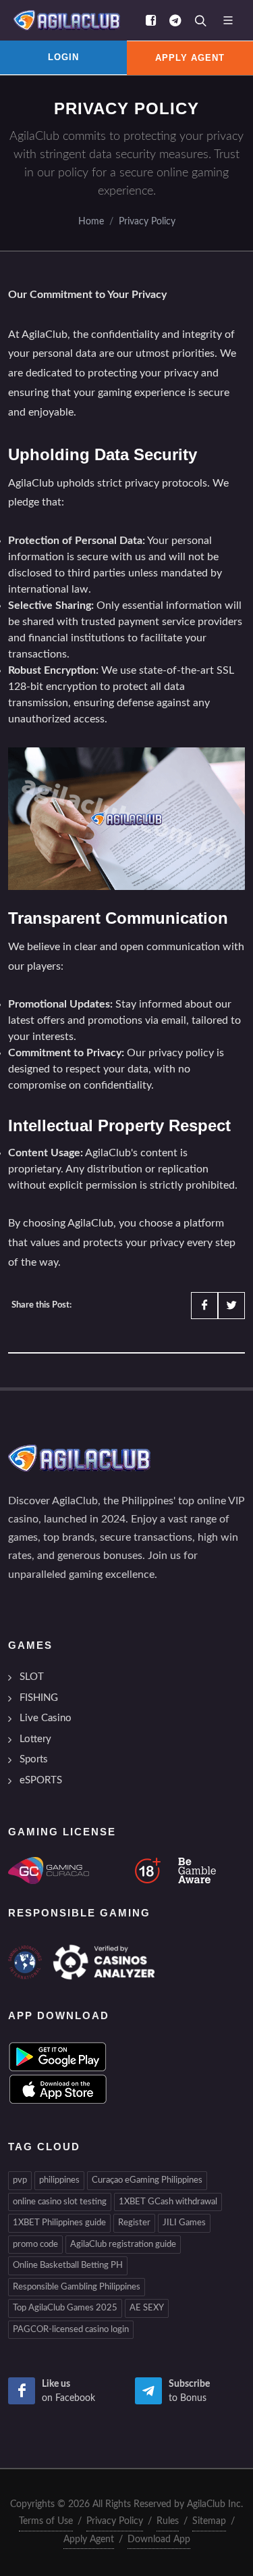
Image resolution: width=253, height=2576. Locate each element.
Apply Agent (89, 2540)
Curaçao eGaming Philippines (147, 2180)
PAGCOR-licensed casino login (71, 2330)
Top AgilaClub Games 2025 (65, 2308)
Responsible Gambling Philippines (77, 2287)
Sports (34, 1759)
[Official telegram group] (175, 20)
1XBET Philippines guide (59, 2223)
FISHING (39, 1698)
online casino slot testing (60, 2202)
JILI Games (184, 2223)
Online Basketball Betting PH (68, 2265)
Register (134, 2223)
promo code (35, 2245)
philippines (59, 2180)
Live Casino (46, 1718)
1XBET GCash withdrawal (168, 2202)
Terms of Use (46, 2521)
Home (91, 221)
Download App (159, 2540)
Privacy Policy (147, 221)
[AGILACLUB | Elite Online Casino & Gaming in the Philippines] (64, 20)
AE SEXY (147, 2308)
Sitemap (209, 2521)
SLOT (32, 1677)
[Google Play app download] (58, 2056)
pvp (20, 2180)
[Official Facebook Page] (150, 20)
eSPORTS (41, 1780)
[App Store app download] (58, 2089)
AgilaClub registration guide (123, 2245)
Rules (168, 2521)
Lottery (35, 1739)
